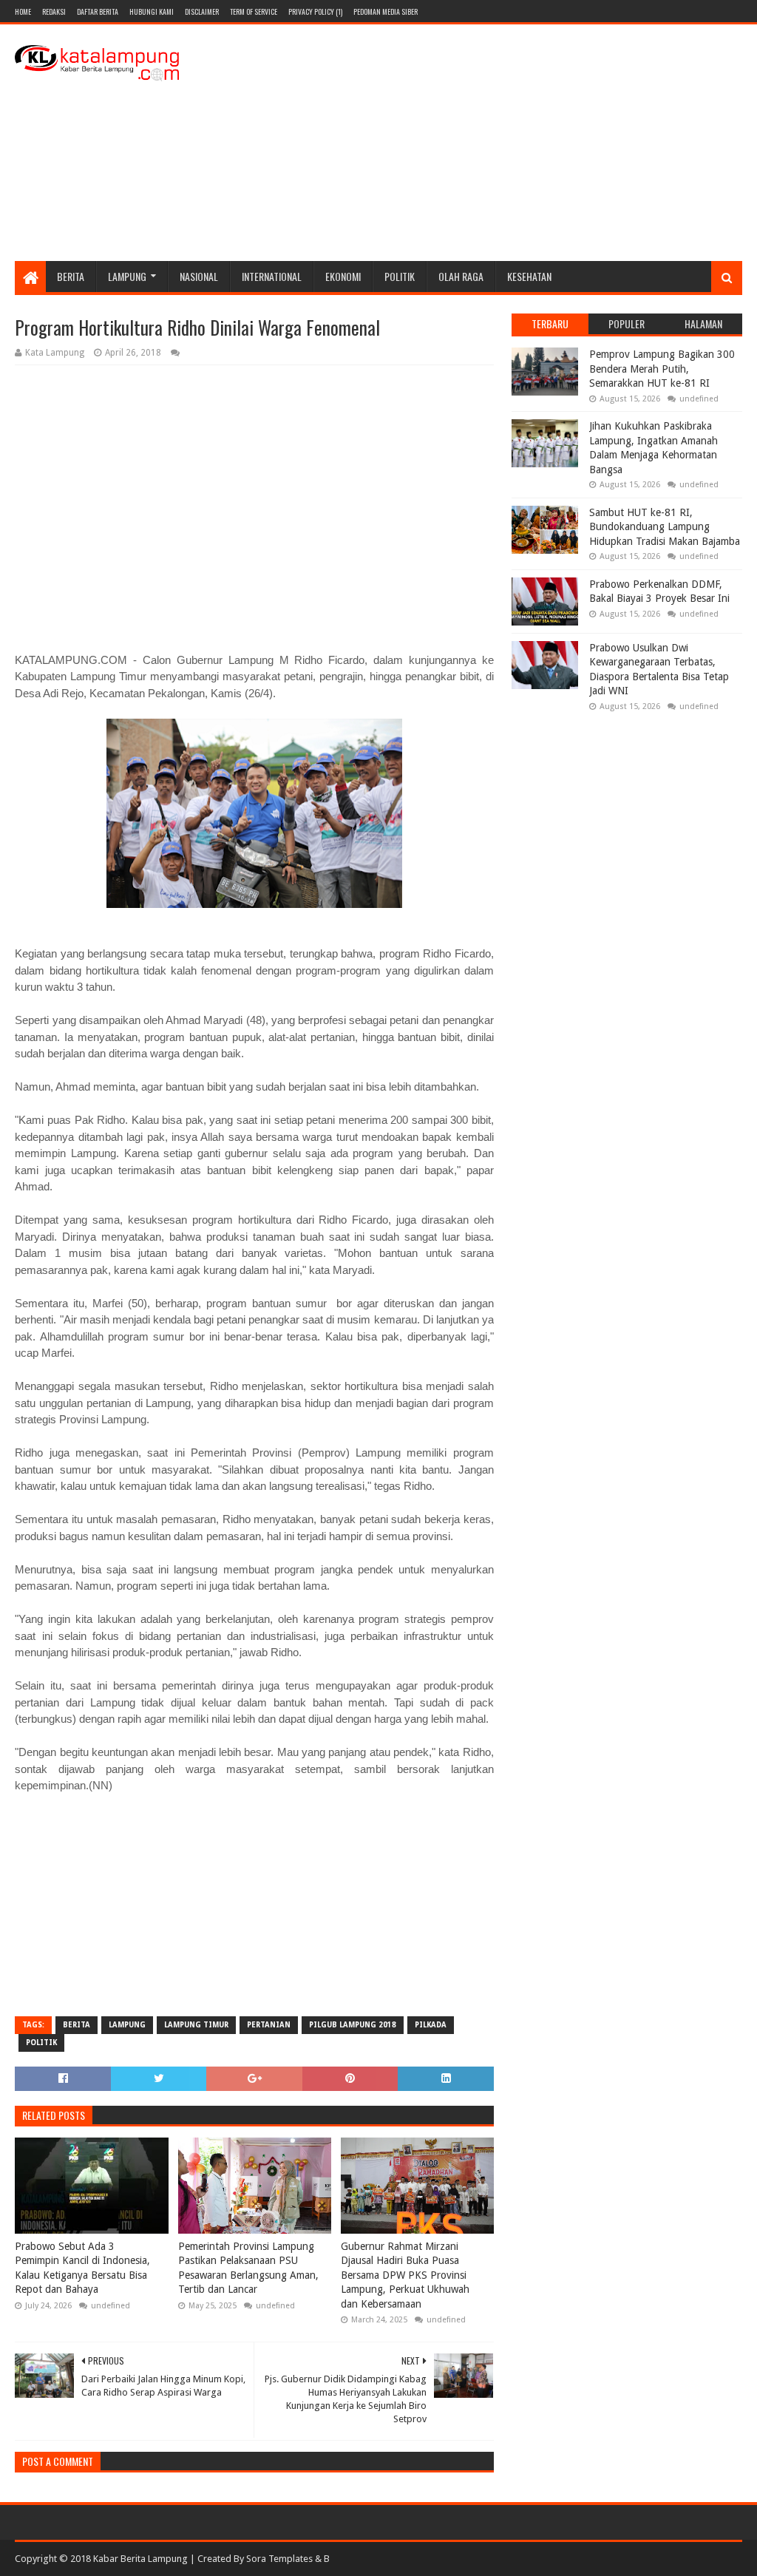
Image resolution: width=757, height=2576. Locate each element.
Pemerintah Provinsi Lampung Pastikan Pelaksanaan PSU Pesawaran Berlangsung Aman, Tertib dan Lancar (248, 2268)
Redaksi (54, 11)
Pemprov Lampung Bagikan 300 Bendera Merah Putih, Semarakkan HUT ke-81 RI (662, 369)
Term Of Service (254, 11)
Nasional (199, 276)
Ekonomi (343, 276)
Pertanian (269, 2025)
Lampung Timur (196, 2025)
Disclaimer (202, 11)
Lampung (127, 276)
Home (23, 11)
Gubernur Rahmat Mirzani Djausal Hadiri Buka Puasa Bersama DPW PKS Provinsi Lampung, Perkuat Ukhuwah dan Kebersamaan (405, 2275)
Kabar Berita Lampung (140, 2559)
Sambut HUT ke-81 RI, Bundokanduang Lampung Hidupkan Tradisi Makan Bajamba (665, 527)
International (272, 276)
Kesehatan (529, 276)
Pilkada (431, 2025)
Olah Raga (461, 276)
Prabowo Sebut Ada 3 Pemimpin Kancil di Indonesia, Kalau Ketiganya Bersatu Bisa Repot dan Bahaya (82, 2268)
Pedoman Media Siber (386, 11)
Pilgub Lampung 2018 (353, 2025)
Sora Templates (279, 2559)
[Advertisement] (473, 143)
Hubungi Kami (152, 11)
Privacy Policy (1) (315, 11)
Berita (71, 276)
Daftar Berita (98, 11)
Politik (400, 276)
